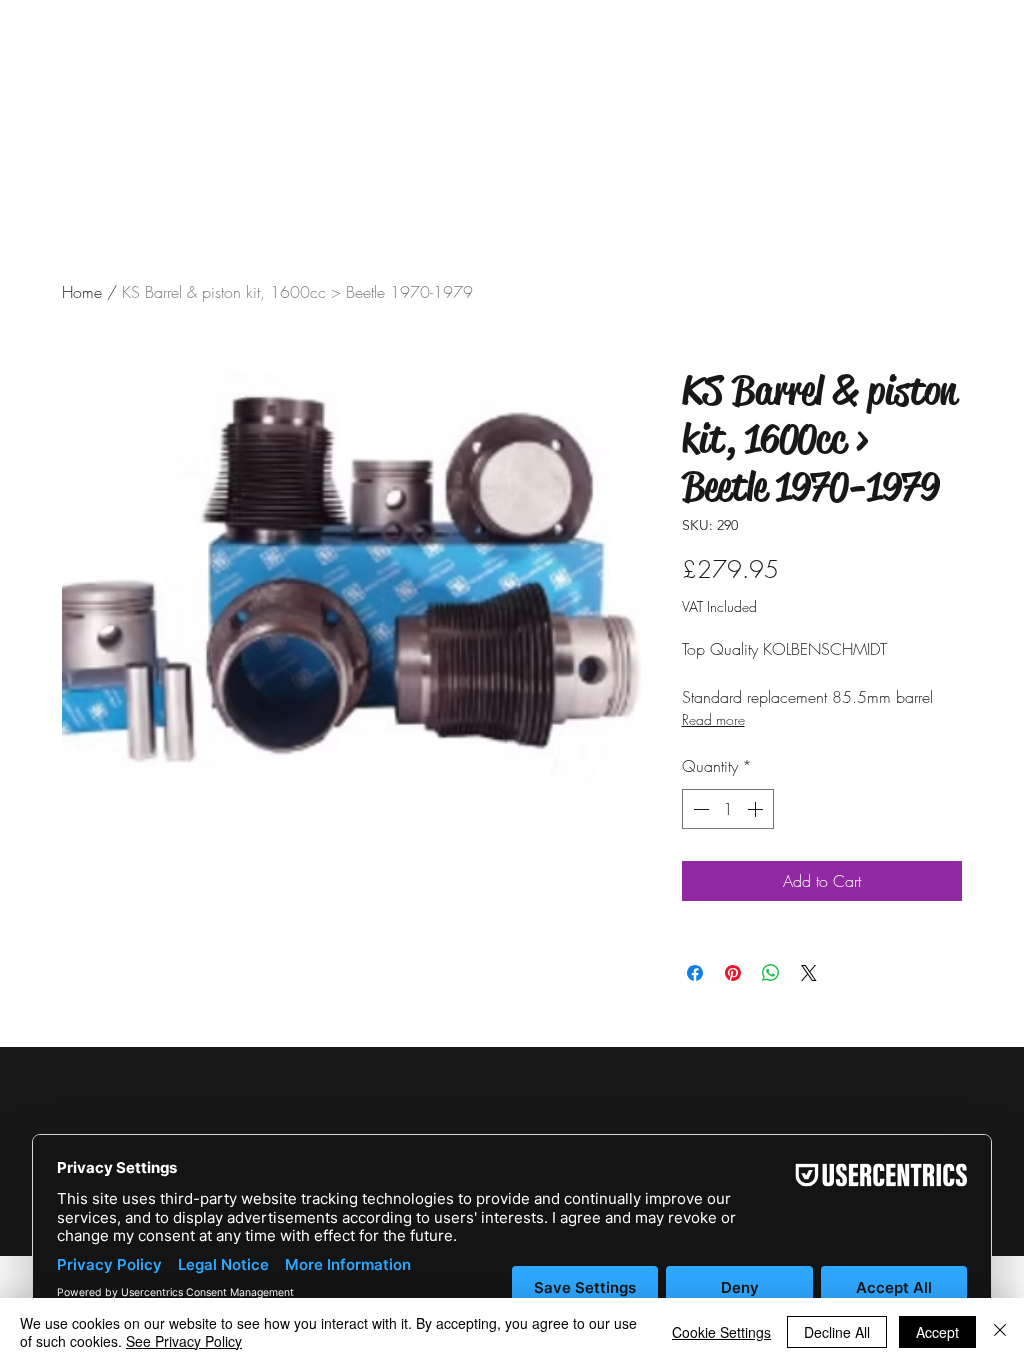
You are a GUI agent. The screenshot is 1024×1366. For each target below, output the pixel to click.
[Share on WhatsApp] (771, 973)
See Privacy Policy (184, 1341)
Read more (713, 719)
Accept (937, 1332)
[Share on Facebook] (695, 973)
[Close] (1000, 1332)
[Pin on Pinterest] (733, 973)
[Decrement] (699, 809)
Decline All (837, 1332)
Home (82, 292)
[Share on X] (809, 973)
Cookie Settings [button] (721, 1332)
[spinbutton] (728, 809)
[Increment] (757, 809)
